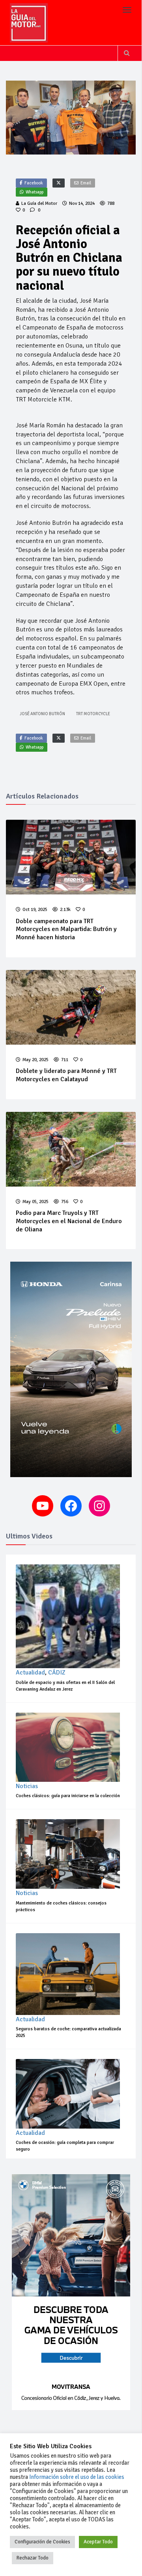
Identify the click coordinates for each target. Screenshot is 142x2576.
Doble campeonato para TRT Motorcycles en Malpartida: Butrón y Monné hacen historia (66, 929)
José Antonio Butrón (42, 714)
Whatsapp (35, 192)
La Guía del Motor (39, 203)
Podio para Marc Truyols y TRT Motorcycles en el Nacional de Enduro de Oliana (69, 1221)
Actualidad (30, 1673)
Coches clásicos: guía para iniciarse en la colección (68, 1796)
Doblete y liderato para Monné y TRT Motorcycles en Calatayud (66, 1075)
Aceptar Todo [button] (98, 2542)
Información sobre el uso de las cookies (77, 2477)
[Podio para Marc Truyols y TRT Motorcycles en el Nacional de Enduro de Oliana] (71, 1149)
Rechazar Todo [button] (33, 2558)
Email (86, 183)
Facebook (34, 183)
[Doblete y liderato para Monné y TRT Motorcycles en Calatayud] (71, 1007)
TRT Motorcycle (93, 714)
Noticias (27, 1786)
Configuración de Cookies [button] (42, 2542)
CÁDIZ (57, 1673)
